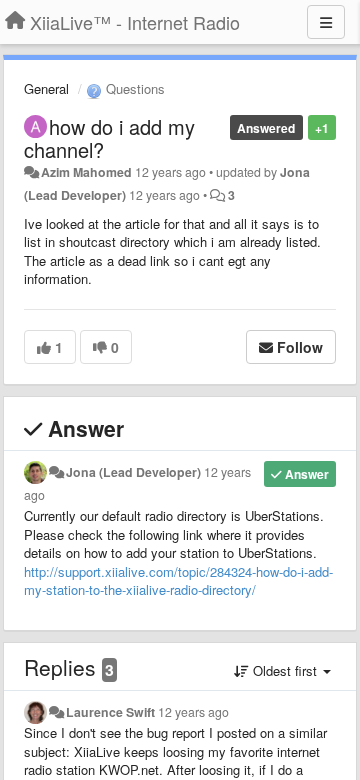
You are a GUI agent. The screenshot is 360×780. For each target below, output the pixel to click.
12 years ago (193, 712)
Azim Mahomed (86, 172)
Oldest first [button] (285, 670)
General (46, 88)
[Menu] (326, 22)
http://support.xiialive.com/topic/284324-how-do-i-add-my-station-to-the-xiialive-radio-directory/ (178, 581)
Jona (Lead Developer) (133, 472)
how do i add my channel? (109, 138)
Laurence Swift (110, 712)
